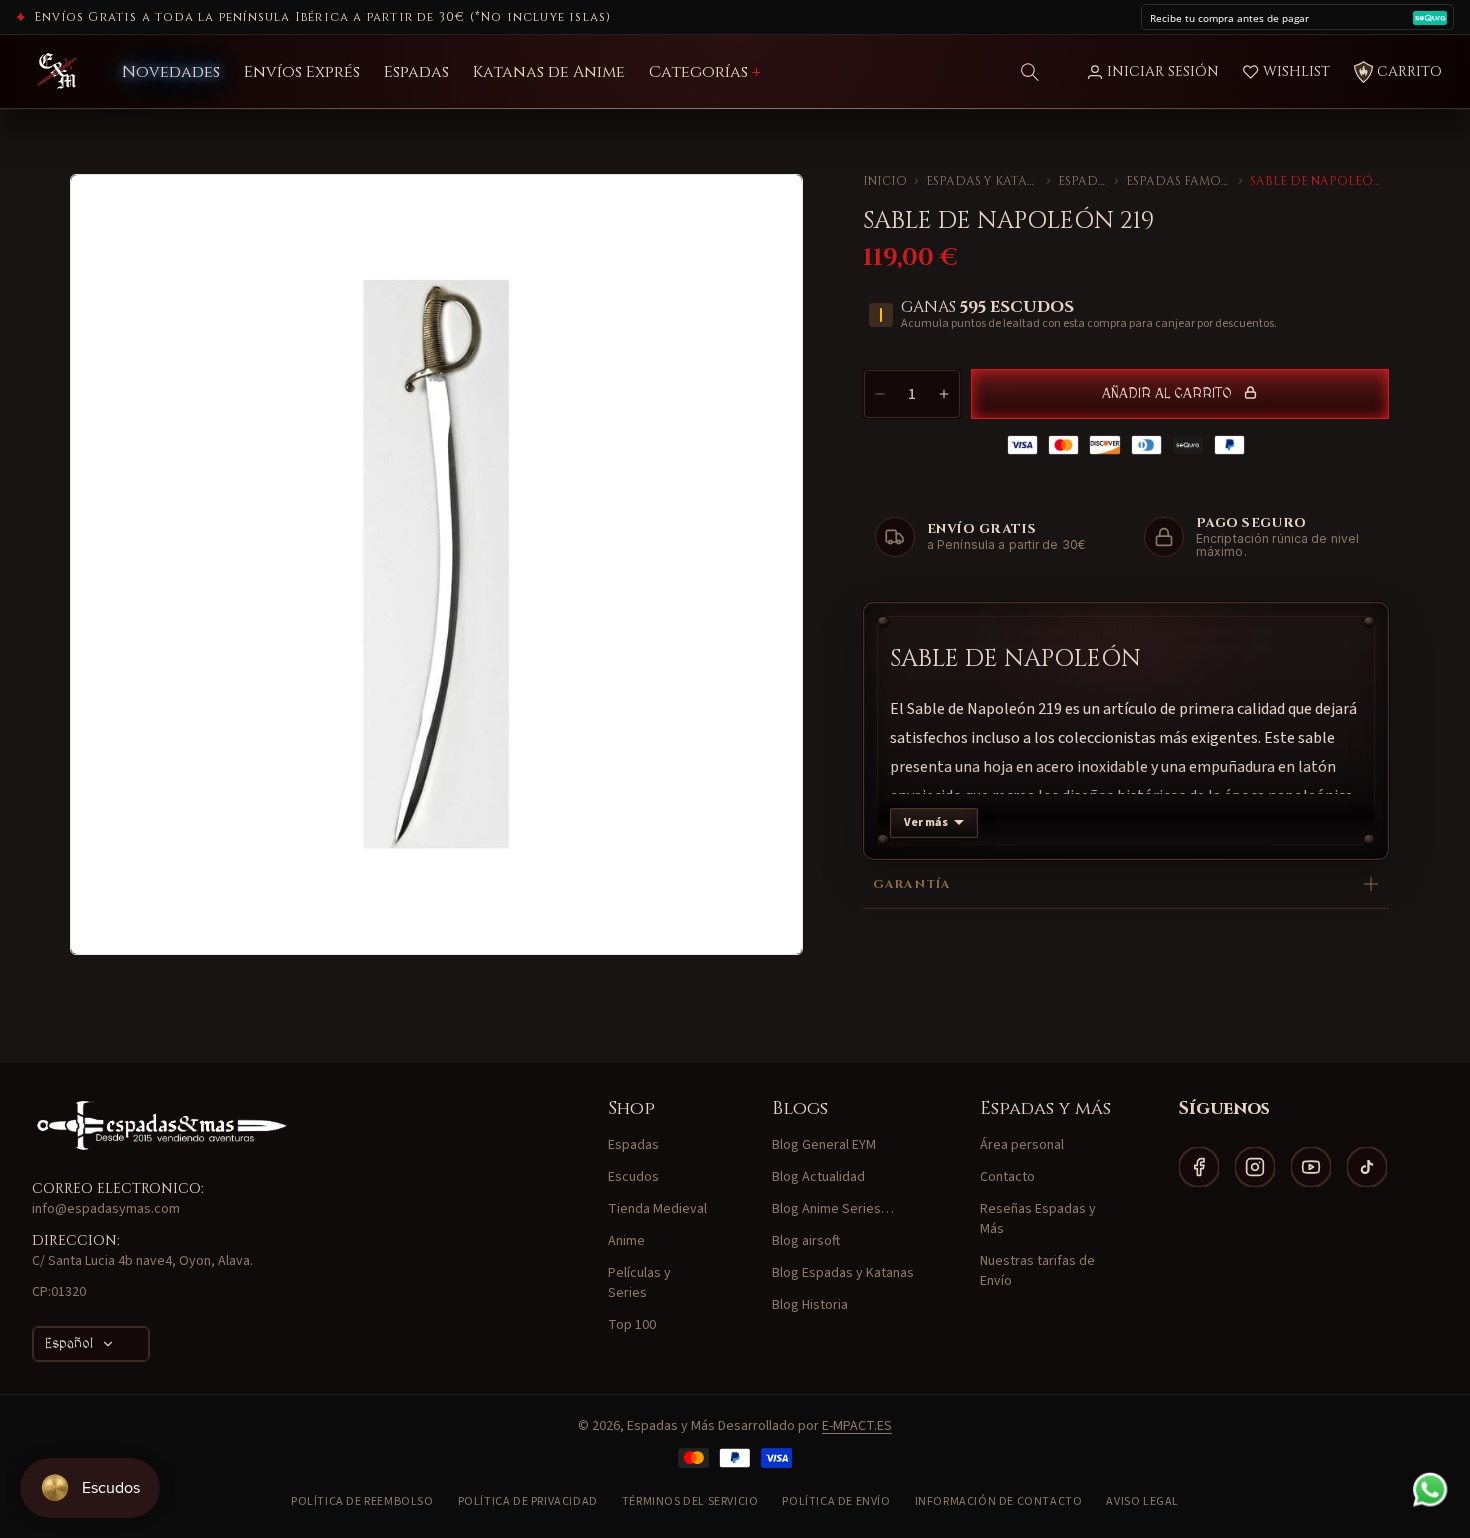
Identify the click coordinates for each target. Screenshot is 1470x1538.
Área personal (1022, 1145)
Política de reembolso (362, 1501)
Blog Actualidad (818, 1177)
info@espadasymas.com (106, 1209)
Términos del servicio (690, 1501)
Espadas (1083, 181)
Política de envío (836, 1501)
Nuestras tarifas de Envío (1037, 1271)
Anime (626, 1241)
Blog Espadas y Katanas (843, 1273)
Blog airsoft (806, 1241)
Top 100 (632, 1325)
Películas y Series (639, 1283)
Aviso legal (1142, 1501)
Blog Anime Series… (833, 1209)
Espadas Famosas (1178, 181)
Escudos (633, 1177)
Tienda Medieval (657, 1209)
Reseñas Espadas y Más (1038, 1219)
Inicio (885, 181)
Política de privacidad (528, 1501)
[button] (1030, 72)
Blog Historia (810, 1305)
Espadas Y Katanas (982, 181)
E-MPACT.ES (857, 1426)
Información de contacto (999, 1501)
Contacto (1007, 1177)
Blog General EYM (824, 1145)
